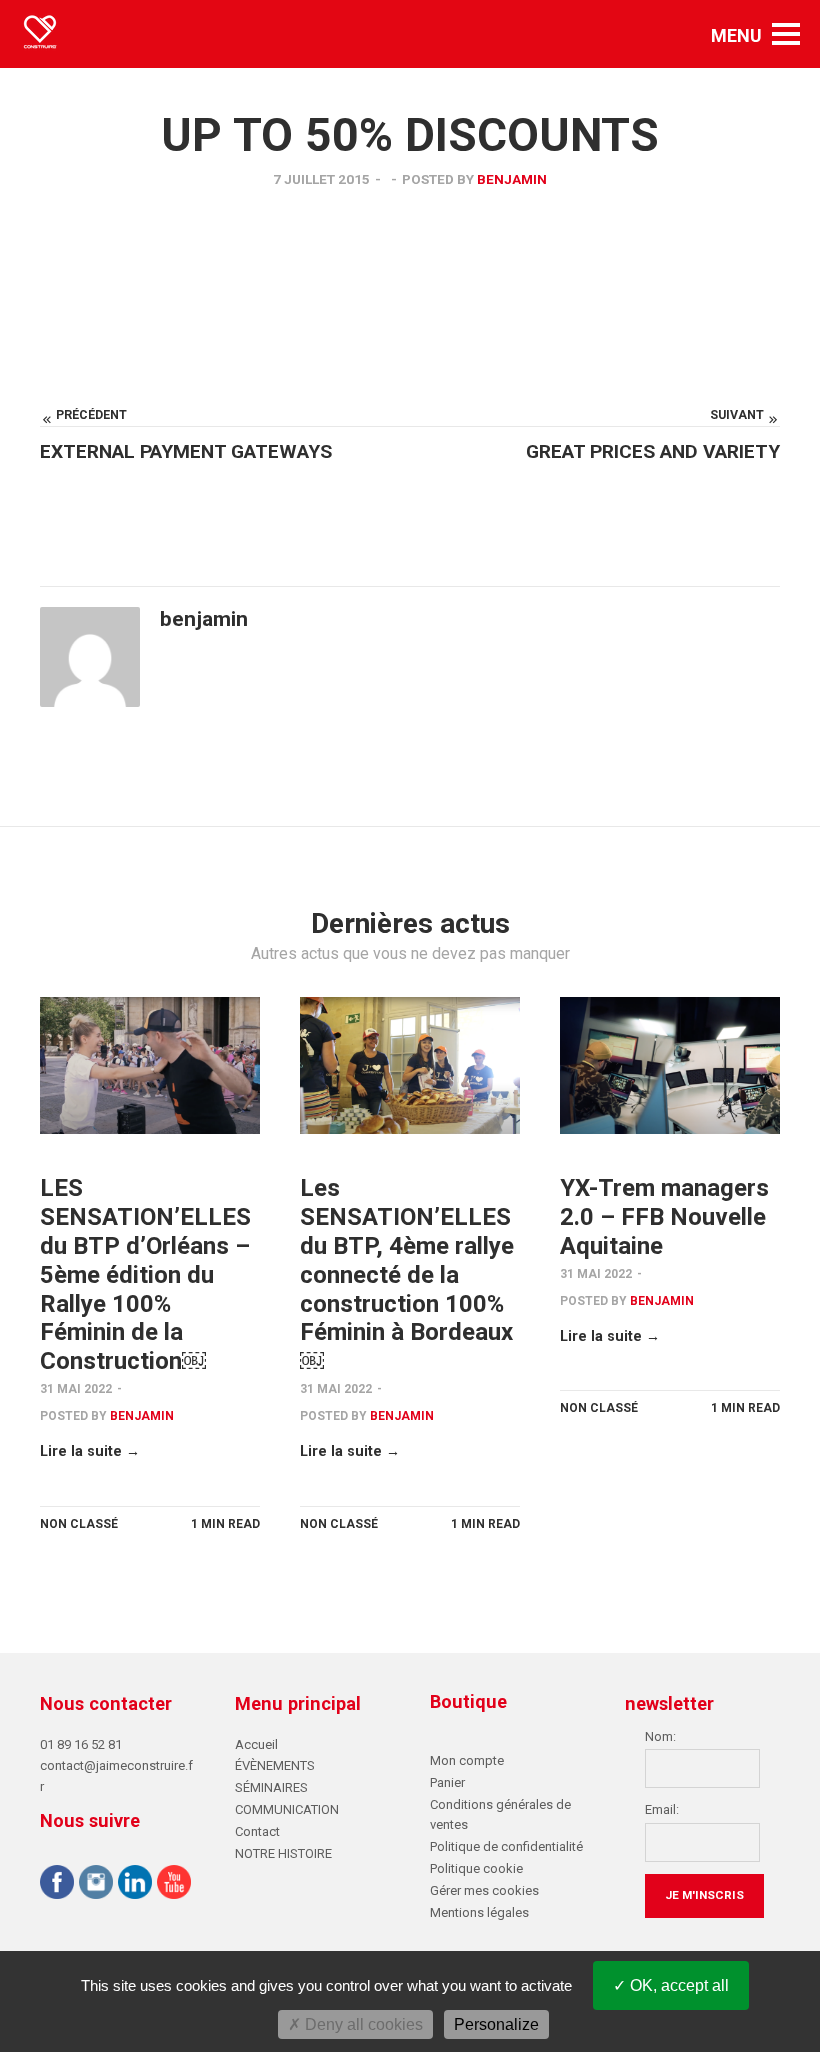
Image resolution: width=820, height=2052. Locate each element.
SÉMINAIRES (271, 1787)
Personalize (496, 2024)
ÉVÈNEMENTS (275, 1765)
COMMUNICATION (287, 1809)
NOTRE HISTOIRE (283, 1853)
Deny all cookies (362, 2024)
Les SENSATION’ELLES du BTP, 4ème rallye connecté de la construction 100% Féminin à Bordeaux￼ (407, 1274)
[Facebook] (57, 1884)
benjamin (512, 179)
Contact (257, 1831)
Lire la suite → (90, 1451)
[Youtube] (174, 1884)
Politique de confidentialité (506, 1846)
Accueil (256, 1744)
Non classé (79, 1524)
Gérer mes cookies (484, 1890)
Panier (447, 1782)
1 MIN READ (225, 1524)
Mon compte (467, 1760)
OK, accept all (677, 1985)
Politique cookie (476, 1868)
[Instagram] (96, 1884)
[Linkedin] (135, 1884)
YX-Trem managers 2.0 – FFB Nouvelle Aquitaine (664, 1217)
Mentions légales (479, 1912)
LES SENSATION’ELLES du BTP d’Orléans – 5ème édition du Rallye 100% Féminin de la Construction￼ (145, 1274)
